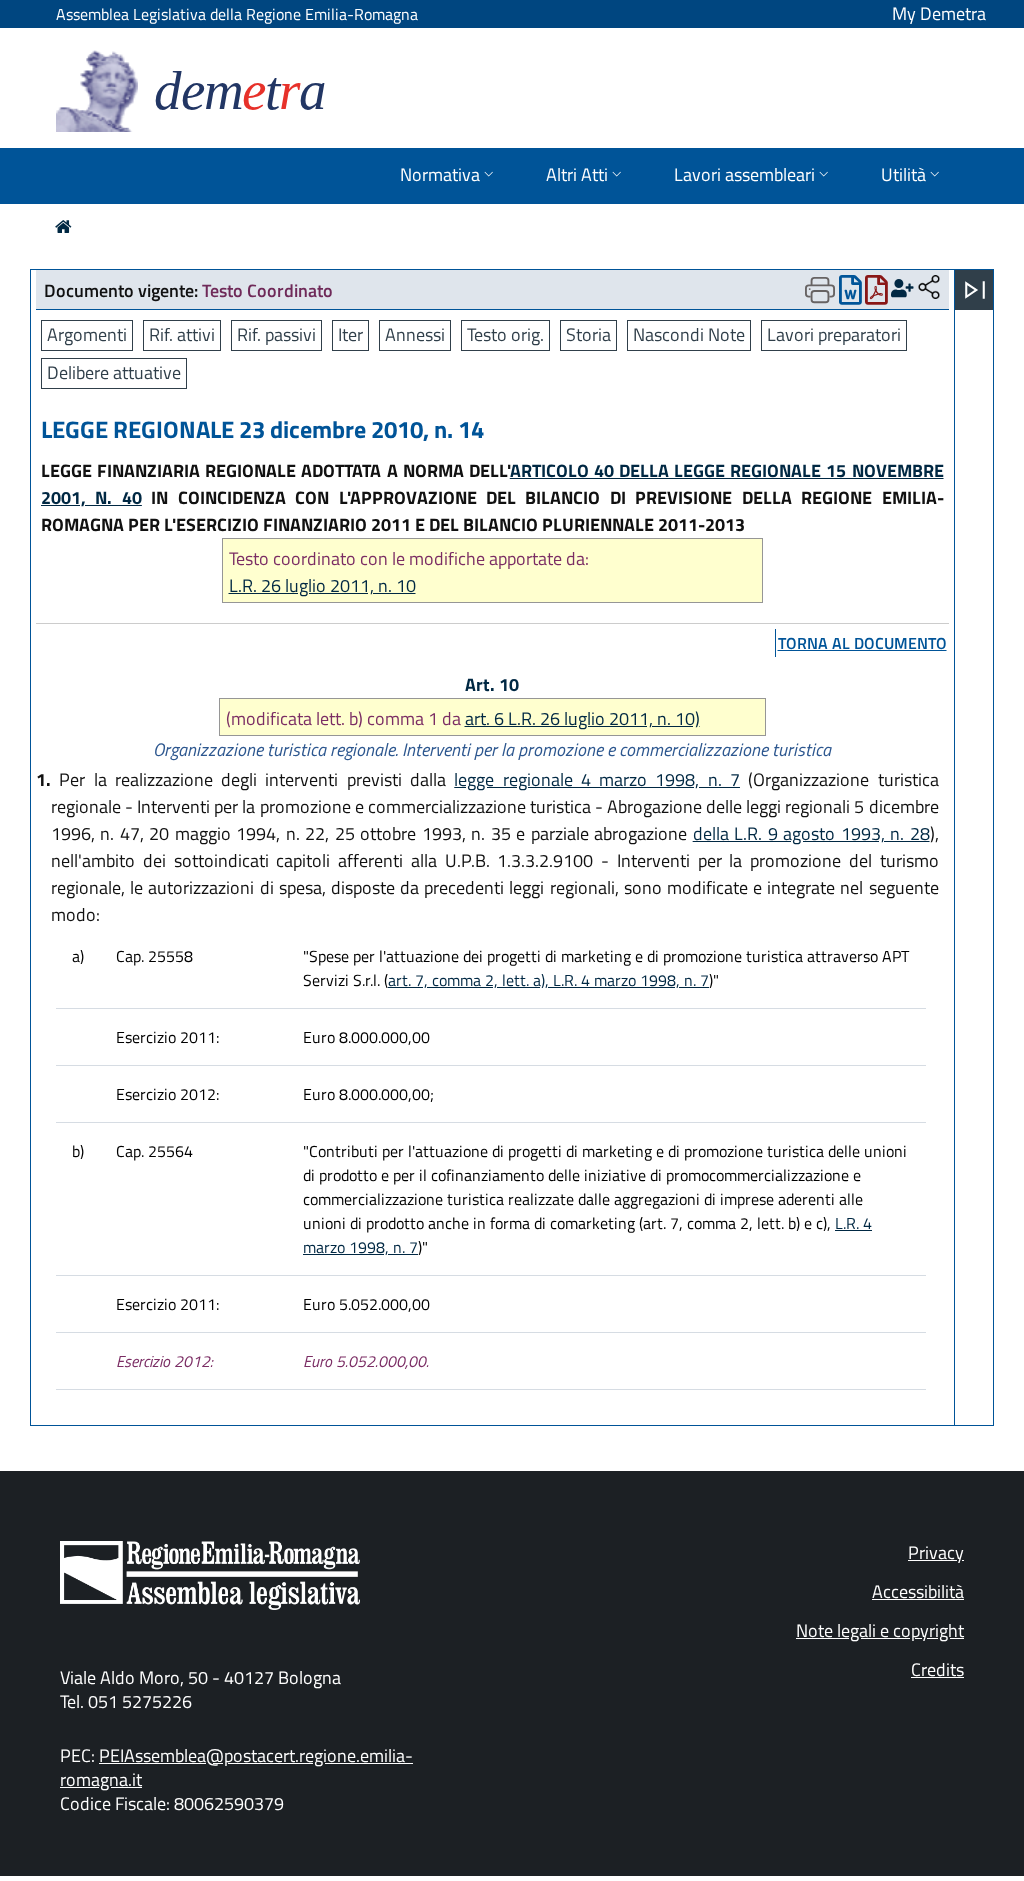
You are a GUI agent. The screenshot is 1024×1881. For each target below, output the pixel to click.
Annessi (415, 334)
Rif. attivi (182, 334)
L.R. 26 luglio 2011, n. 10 (322, 585)
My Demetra (939, 13)
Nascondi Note (689, 334)
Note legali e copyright (880, 1630)
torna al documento (862, 643)
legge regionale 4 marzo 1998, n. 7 (597, 779)
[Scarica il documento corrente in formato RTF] (850, 294)
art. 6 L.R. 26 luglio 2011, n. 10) (582, 718)
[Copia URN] (929, 288)
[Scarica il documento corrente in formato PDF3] (876, 294)
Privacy (936, 1552)
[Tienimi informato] (902, 288)
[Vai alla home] (63, 226)
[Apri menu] (975, 290)
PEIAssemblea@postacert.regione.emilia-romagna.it (236, 1767)
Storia (588, 334)
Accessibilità (918, 1591)
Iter (350, 334)
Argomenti (87, 334)
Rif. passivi (276, 334)
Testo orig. (505, 334)
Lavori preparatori (834, 334)
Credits (937, 1669)
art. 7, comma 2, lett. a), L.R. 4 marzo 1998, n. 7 (548, 980)
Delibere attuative (114, 372)
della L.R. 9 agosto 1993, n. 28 (811, 833)
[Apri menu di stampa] (820, 290)
